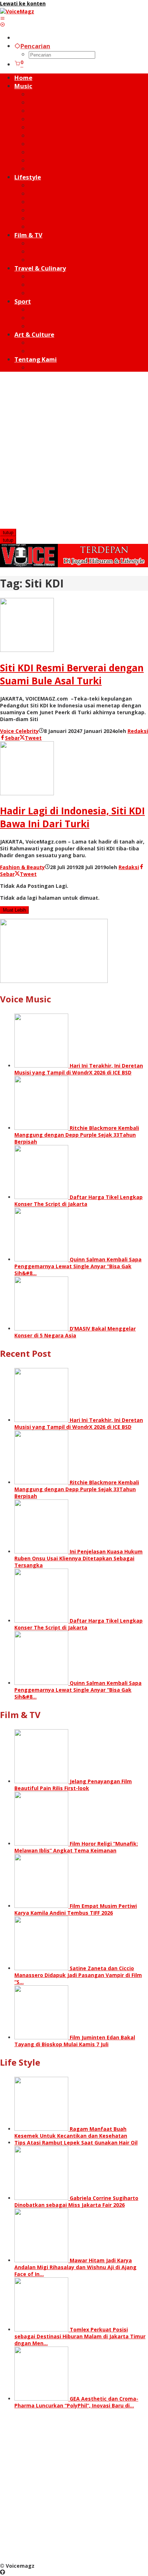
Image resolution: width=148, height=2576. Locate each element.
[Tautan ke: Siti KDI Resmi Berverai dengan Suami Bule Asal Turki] (27, 650)
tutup (8, 533)
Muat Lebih (14, 910)
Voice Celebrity (19, 731)
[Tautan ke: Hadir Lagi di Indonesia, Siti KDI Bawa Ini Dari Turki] (27, 793)
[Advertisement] (74, 451)
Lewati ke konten (23, 3)
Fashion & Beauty (22, 867)
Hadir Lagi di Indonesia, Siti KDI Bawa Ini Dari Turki (72, 817)
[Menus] (3, 18)
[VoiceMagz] (17, 11)
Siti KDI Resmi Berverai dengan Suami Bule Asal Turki (72, 674)
